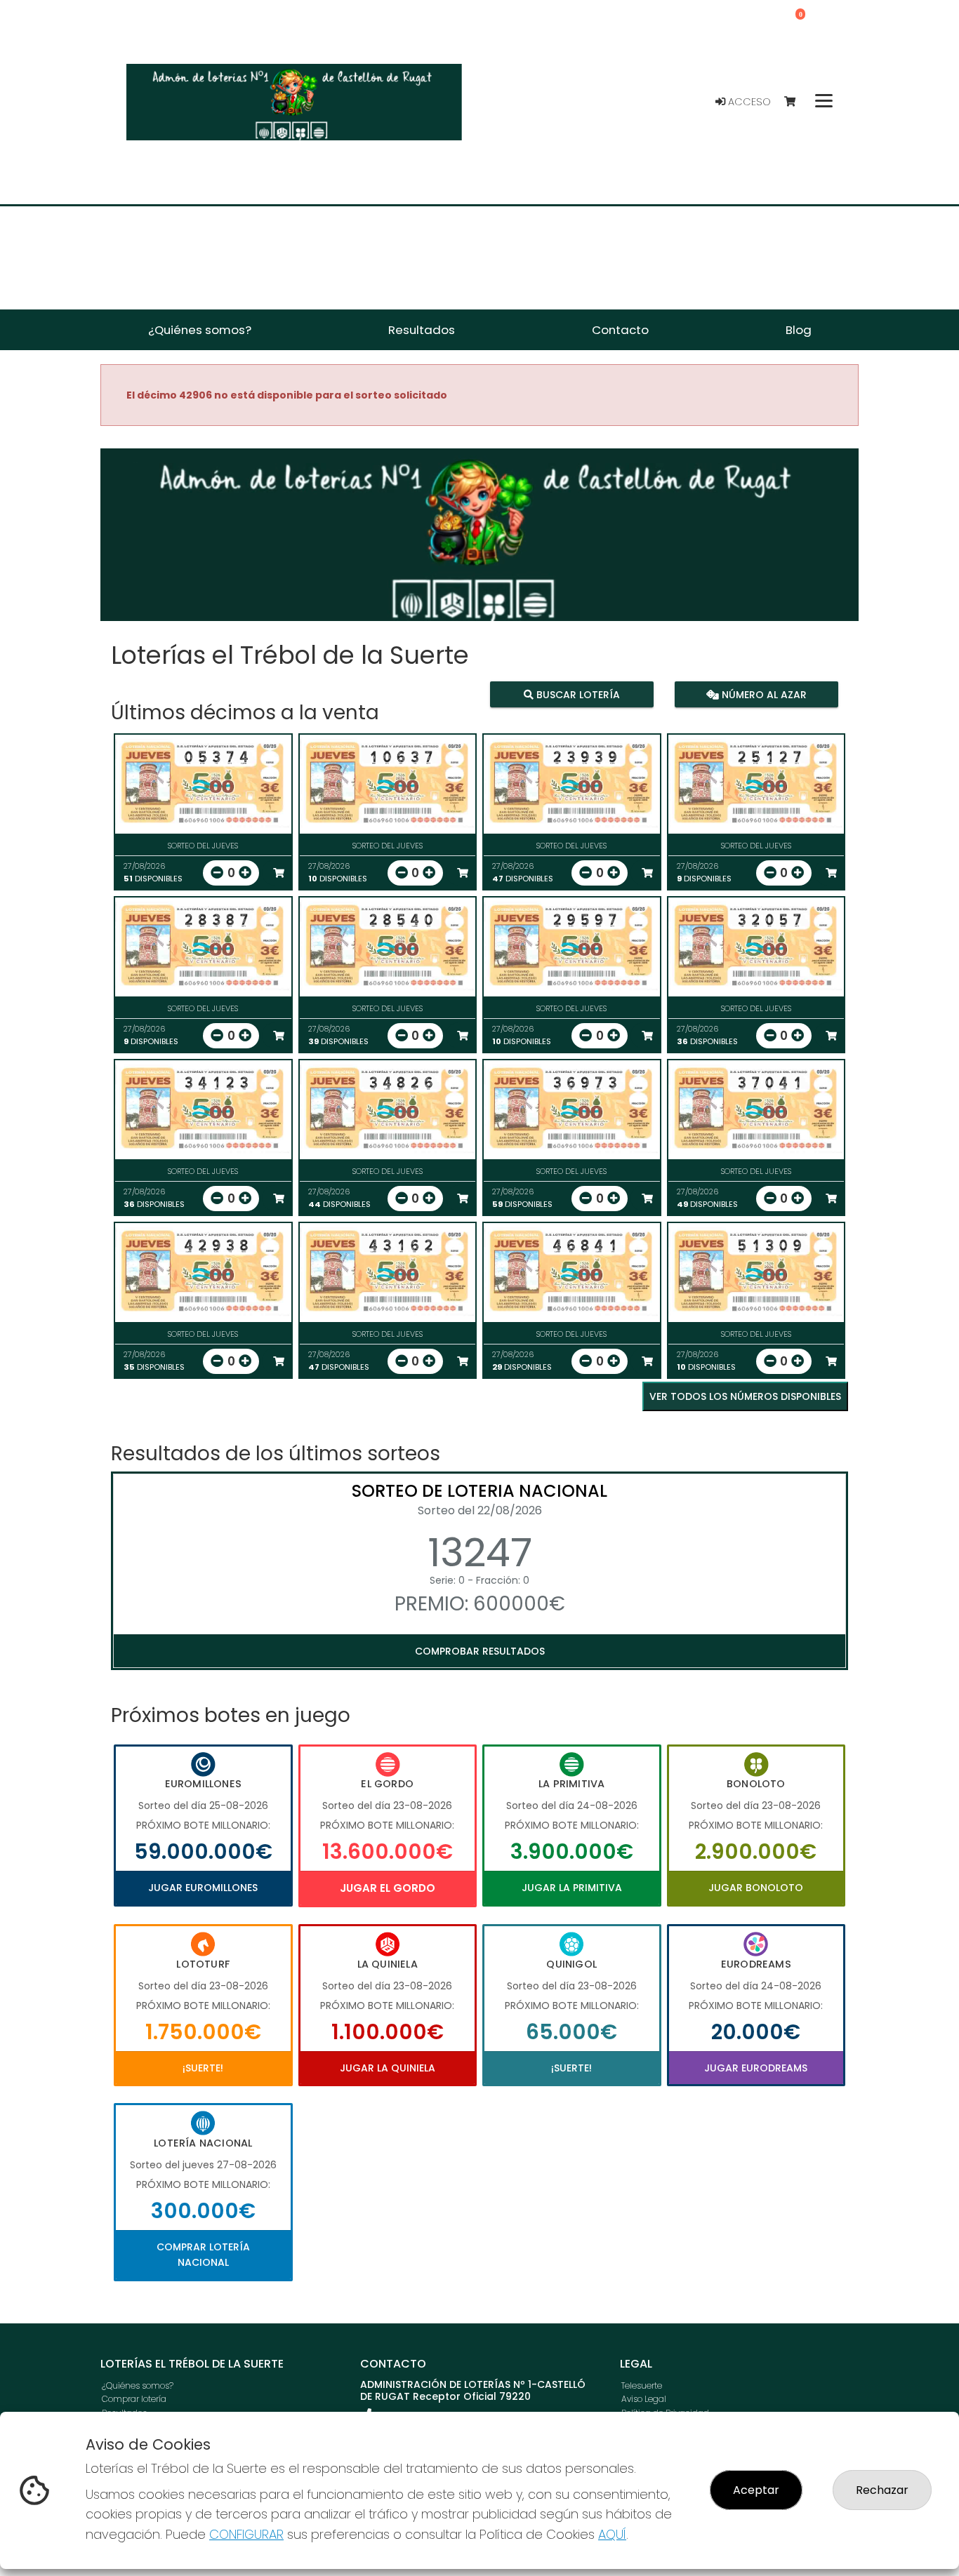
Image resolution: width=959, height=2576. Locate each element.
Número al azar (762, 695)
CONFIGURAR (246, 2534)
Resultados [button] (422, 330)
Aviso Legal (644, 2399)
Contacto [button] (620, 330)
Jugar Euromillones (203, 1888)
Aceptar (756, 2490)
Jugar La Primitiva (572, 1888)
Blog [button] (799, 330)
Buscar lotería (577, 695)
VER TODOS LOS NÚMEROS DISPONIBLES (745, 1396)
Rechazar (882, 2490)
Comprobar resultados (480, 1651)
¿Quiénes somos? (138, 2385)
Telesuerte (642, 2385)
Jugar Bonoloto (756, 1888)
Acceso (748, 102)
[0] (796, 102)
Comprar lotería (134, 2399)
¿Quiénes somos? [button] (200, 330)
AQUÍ (612, 2534)
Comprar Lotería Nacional (203, 2255)
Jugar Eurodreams (756, 2068)
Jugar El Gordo (388, 1888)
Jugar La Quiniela (388, 2068)
